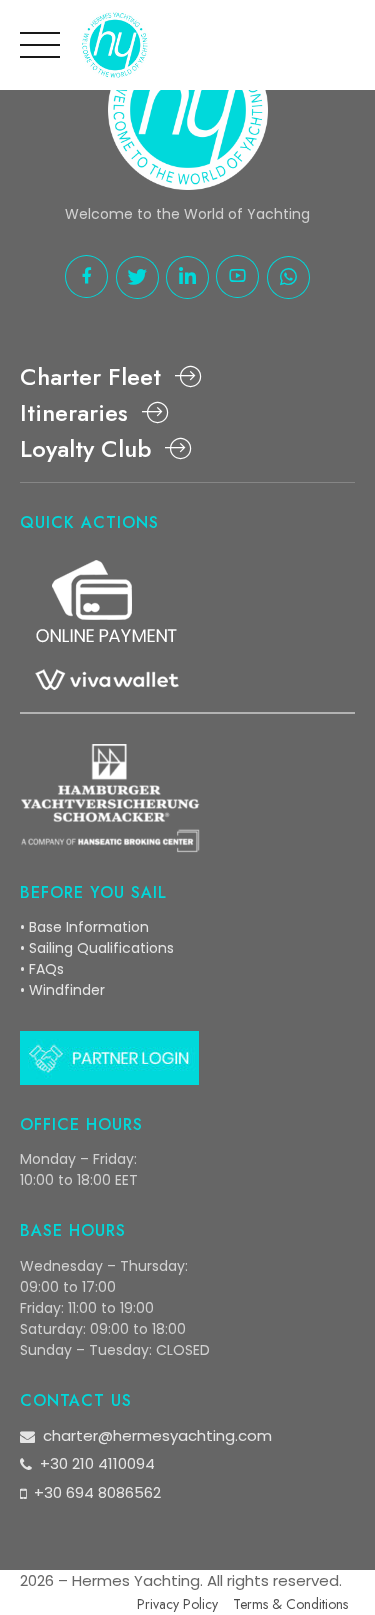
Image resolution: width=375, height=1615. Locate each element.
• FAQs (42, 969)
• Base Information (84, 927)
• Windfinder (62, 990)
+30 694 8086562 (97, 1492)
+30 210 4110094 (97, 1463)
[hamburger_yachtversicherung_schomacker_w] (110, 798)
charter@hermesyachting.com (157, 1435)
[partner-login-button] (109, 1058)
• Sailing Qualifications (97, 948)
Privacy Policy (177, 1604)
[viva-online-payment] (105, 629)
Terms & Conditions (290, 1604)
